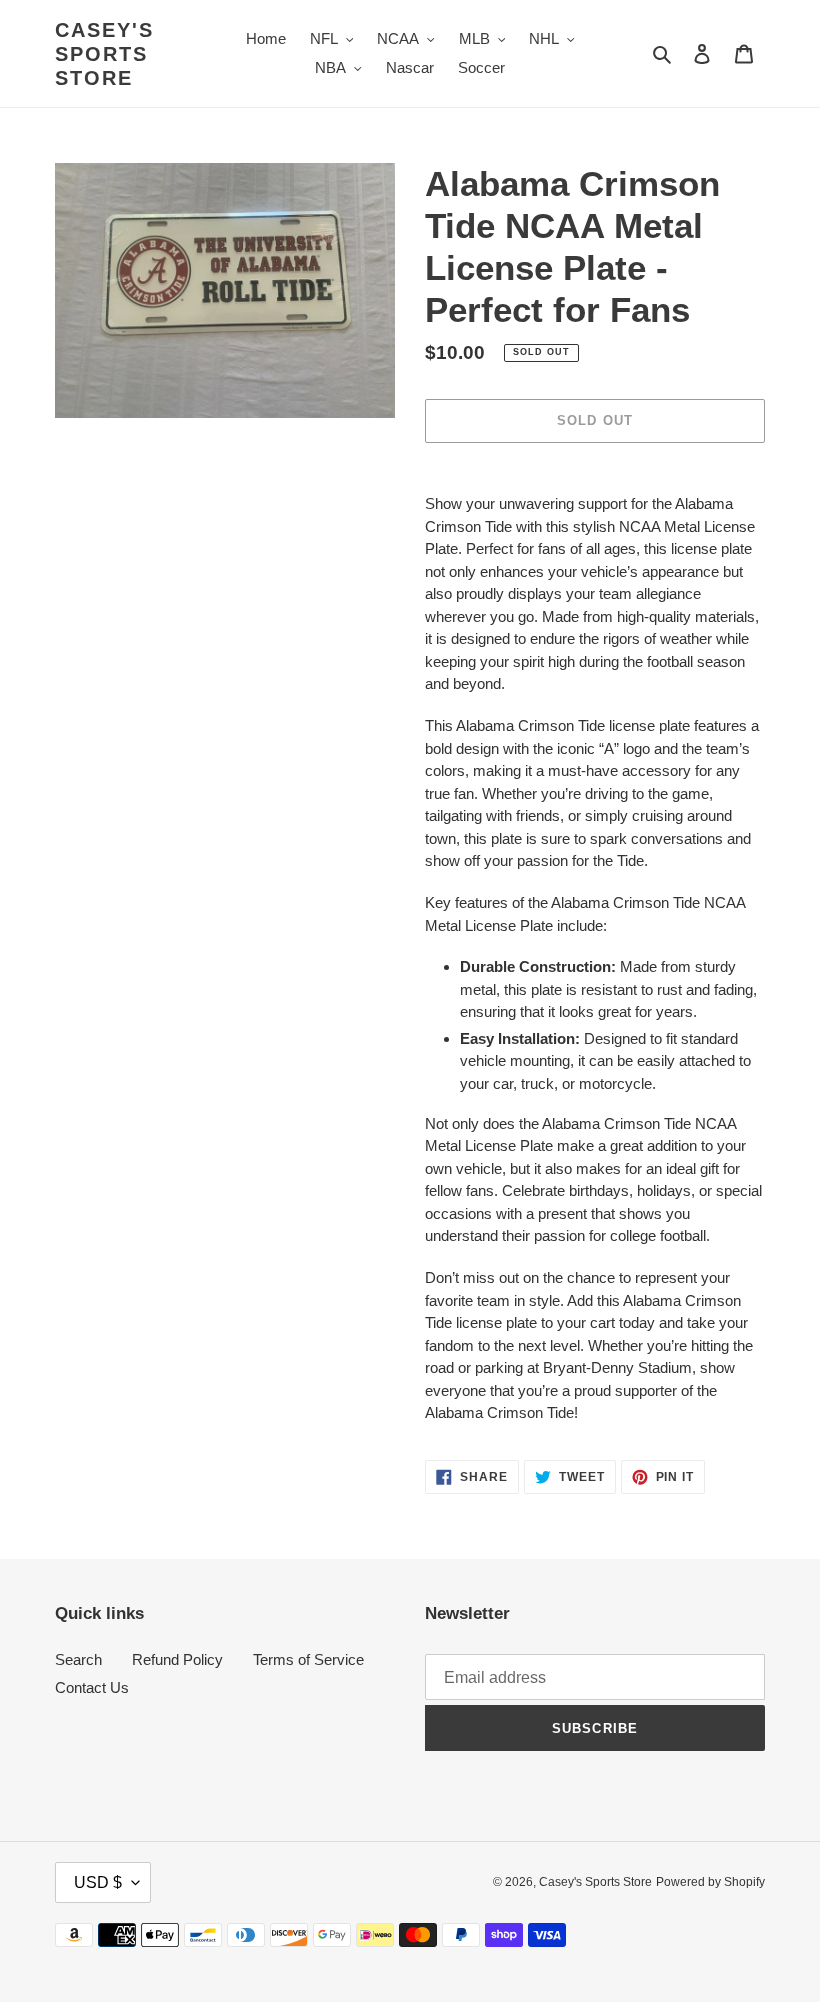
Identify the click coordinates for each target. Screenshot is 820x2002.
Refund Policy (177, 1659)
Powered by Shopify (710, 1882)
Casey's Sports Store (104, 54)
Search (78, 1659)
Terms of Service (308, 1659)
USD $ (98, 1882)
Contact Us (92, 1687)
